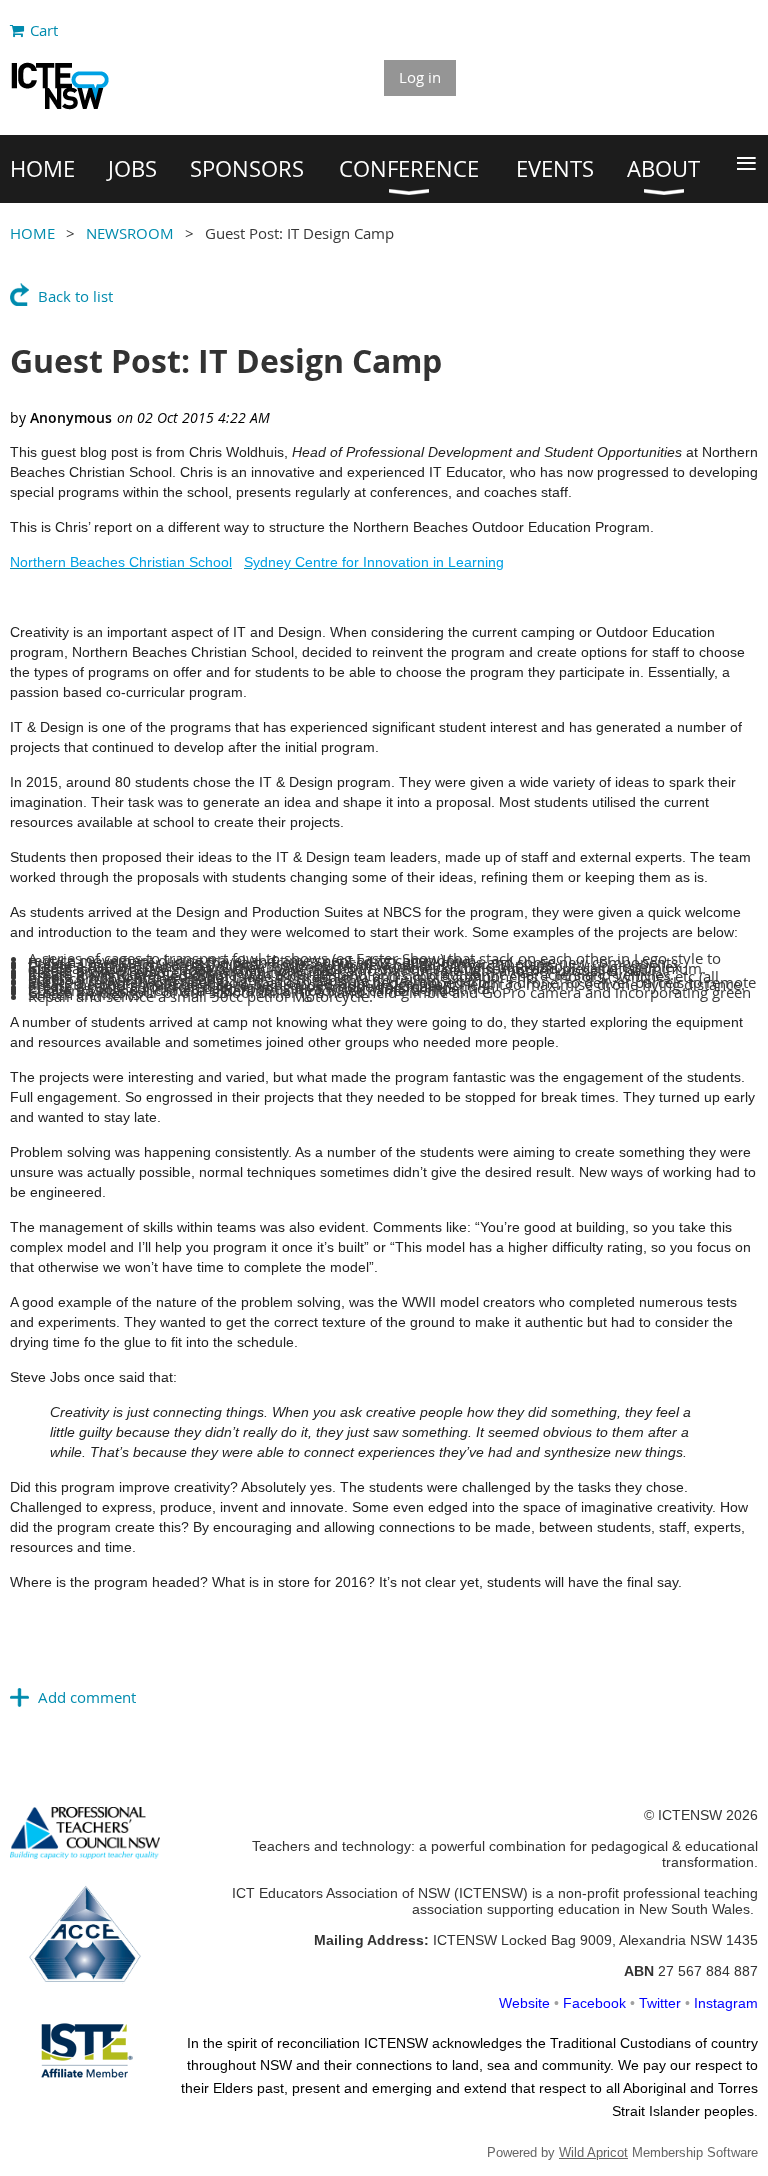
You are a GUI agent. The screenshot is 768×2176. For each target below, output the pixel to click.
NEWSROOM (130, 233)
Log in (420, 77)
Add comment (87, 1697)
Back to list (75, 296)
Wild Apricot (593, 2152)
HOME (32, 233)
